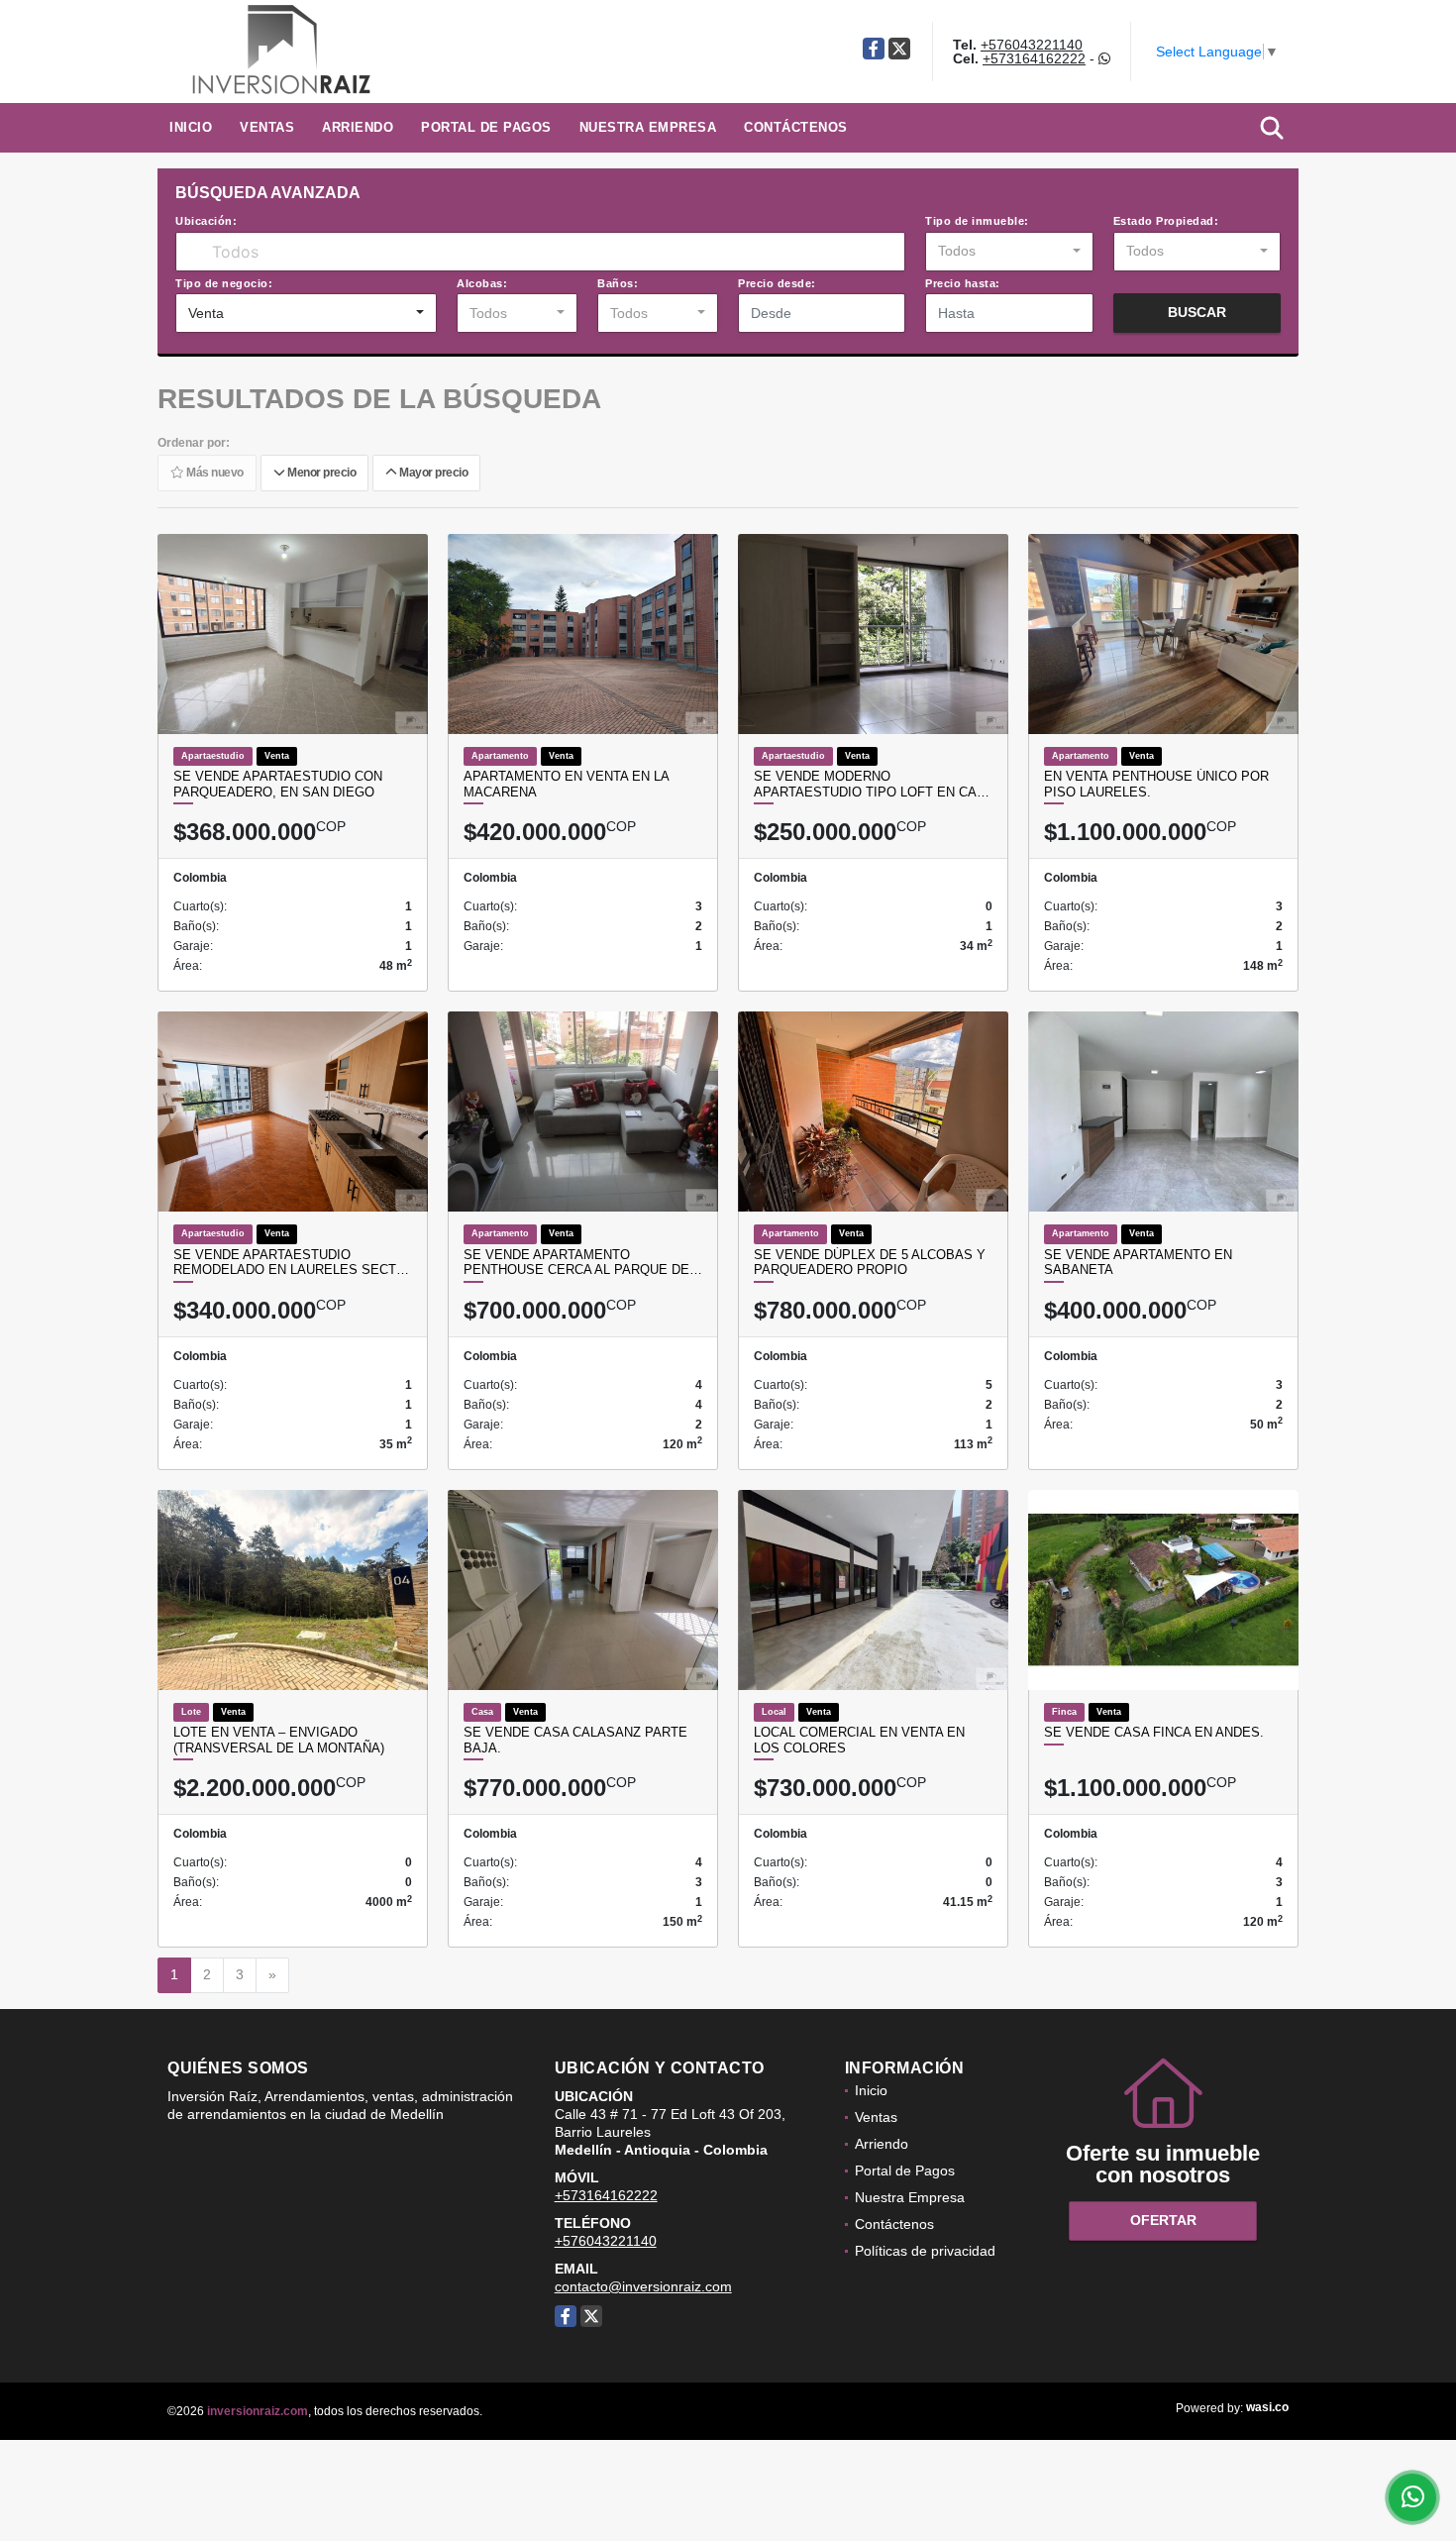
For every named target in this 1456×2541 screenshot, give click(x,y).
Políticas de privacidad (925, 2251)
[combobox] (1009, 252)
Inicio (191, 127)
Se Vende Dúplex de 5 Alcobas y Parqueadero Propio (870, 1263)
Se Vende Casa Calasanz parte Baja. (575, 1740)
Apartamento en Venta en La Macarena (566, 784)
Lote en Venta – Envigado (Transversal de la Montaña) (279, 1740)
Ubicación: (206, 221)
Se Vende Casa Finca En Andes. (1154, 1732)
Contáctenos (796, 127)
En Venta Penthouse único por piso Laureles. (1156, 784)
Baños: (618, 283)
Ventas (267, 127)
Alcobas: (482, 283)
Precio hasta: (963, 283)
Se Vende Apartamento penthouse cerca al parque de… (583, 1263)
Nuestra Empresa (648, 127)
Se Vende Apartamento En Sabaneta (1138, 1263)
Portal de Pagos (486, 127)
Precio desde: (777, 283)
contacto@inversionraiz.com (643, 2286)
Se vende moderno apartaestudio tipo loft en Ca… (872, 784)
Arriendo (358, 127)
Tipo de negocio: (224, 283)
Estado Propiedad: (1166, 221)
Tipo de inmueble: (977, 221)
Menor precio (320, 473)
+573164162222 (1034, 58)
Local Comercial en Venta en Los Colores (859, 1740)
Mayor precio (432, 473)
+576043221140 (1032, 45)
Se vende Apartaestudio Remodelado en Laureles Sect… (291, 1263)
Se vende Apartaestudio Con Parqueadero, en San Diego (278, 784)
